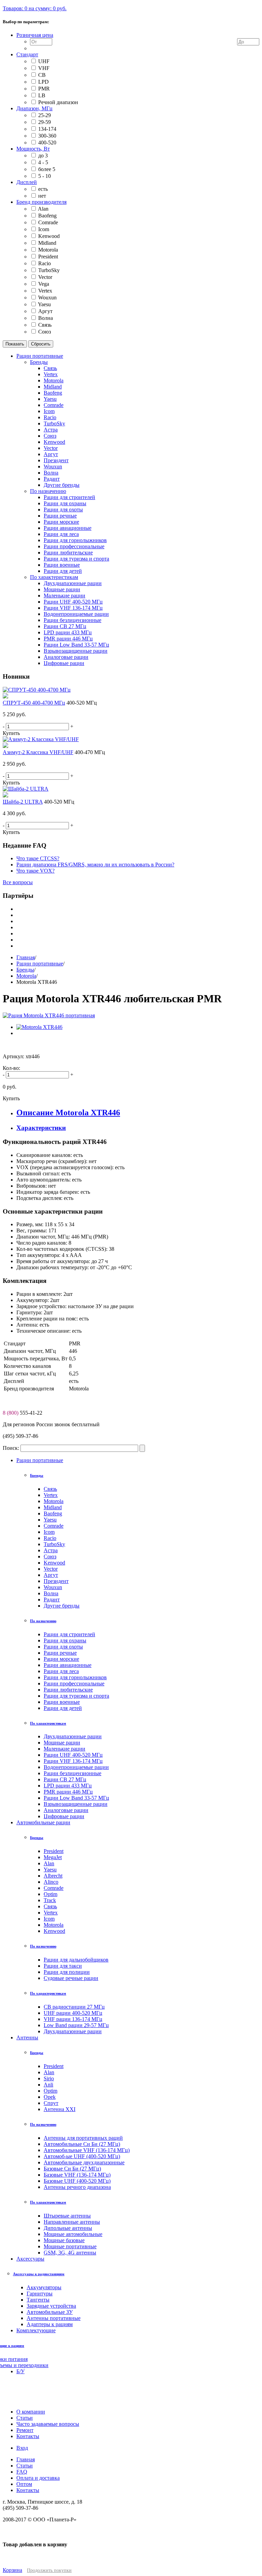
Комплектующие (36, 2330)
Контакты (28, 2490)
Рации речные (60, 1653)
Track (50, 1900)
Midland (47, 243)
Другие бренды (62, 1606)
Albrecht (53, 1876)
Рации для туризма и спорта (76, 1696)
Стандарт (27, 54)
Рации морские (61, 1659)
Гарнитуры (40, 2294)
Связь (45, 325)
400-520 (47, 143)
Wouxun (47, 298)
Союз (45, 332)
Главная (26, 957)
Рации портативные (40, 964)
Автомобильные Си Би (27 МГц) (82, 2144)
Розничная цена (35, 35)
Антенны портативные (54, 2318)
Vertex (45, 291)
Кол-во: (11, 1068)
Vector (45, 277)
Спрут (51, 2103)
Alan (43, 209)
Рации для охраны (65, 1640)
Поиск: (11, 1448)
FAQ (22, 2472)
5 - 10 (45, 176)
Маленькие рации (64, 1749)
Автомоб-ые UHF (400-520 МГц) (82, 2156)
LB (42, 95)
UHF (44, 61)
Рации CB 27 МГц (65, 1779)
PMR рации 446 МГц (68, 1792)
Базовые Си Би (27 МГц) (72, 2169)
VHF (44, 68)
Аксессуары (30, 2259)
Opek (50, 2097)
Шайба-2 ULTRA (23, 802)
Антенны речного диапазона (77, 2187)
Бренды (25, 970)
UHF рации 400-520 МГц (73, 2013)
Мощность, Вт (33, 149)
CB (42, 75)
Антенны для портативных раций (83, 2138)
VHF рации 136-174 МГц (73, 2019)
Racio (45, 263)
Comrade (48, 222)
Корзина (12, 2570)
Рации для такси (63, 1966)
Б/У (20, 2371)
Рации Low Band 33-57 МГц (76, 1798)
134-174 (47, 129)
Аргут (45, 311)
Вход (22, 2448)
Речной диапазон (58, 102)
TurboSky (49, 270)
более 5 (47, 169)
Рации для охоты (63, 1647)
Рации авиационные (68, 1665)
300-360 (47, 136)
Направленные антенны (72, 2222)
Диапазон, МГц (34, 108)
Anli (48, 2085)
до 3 (43, 155)
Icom (44, 229)
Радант (52, 1600)
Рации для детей (63, 1708)
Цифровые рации (64, 1816)
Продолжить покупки (49, 2570)
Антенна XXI (60, 2109)
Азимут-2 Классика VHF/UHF (38, 752)
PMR (44, 89)
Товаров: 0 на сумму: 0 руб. (35, 8)
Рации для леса (61, 1671)
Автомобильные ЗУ (50, 2312)
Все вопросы (18, 882)
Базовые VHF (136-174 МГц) (77, 2175)
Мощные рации (62, 1743)
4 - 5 (43, 162)
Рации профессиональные (74, 1683)
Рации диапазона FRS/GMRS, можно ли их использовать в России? (95, 865)
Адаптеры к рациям (50, 2324)
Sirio (49, 2078)
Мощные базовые (64, 2240)
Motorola (48, 250)
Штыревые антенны (67, 2216)
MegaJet (53, 1857)
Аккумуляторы (44, 2287)
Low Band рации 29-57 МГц (76, 2025)
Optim (50, 1894)
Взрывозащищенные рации (76, 1804)
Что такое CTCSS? (38, 858)
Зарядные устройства (51, 2306)
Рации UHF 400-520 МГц (73, 1755)
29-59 (45, 122)
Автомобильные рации (43, 1822)
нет (42, 196)
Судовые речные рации (71, 1978)
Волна (46, 318)
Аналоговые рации (66, 1810)
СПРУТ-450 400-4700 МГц (34, 703)
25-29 (45, 115)
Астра (51, 1550)
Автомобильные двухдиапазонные (84, 2162)
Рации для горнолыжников (75, 1677)
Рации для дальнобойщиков (76, 1960)
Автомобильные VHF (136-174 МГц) (87, 2150)
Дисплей (27, 182)
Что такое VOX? (35, 871)
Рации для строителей (69, 1634)
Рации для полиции (67, 1972)
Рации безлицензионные (72, 1773)
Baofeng (47, 216)
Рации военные (62, 1702)
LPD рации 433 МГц (68, 1786)
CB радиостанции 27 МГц (74, 2007)
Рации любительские (68, 1690)
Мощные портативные (70, 2246)
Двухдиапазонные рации (73, 1736)
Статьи (25, 2466)
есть (43, 189)
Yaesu (44, 304)
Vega (44, 284)
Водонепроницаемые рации (76, 1767)
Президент (56, 1581)
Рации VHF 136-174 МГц (73, 1761)
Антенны (27, 2037)
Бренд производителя (41, 202)
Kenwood (49, 236)
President (48, 257)
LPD (43, 82)
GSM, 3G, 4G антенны (70, 2253)
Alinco (51, 1882)
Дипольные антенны (68, 2228)
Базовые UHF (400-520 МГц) (77, 2181)
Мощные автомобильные (73, 2234)
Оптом (24, 2484)
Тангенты (38, 2300)
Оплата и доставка (38, 2478)
